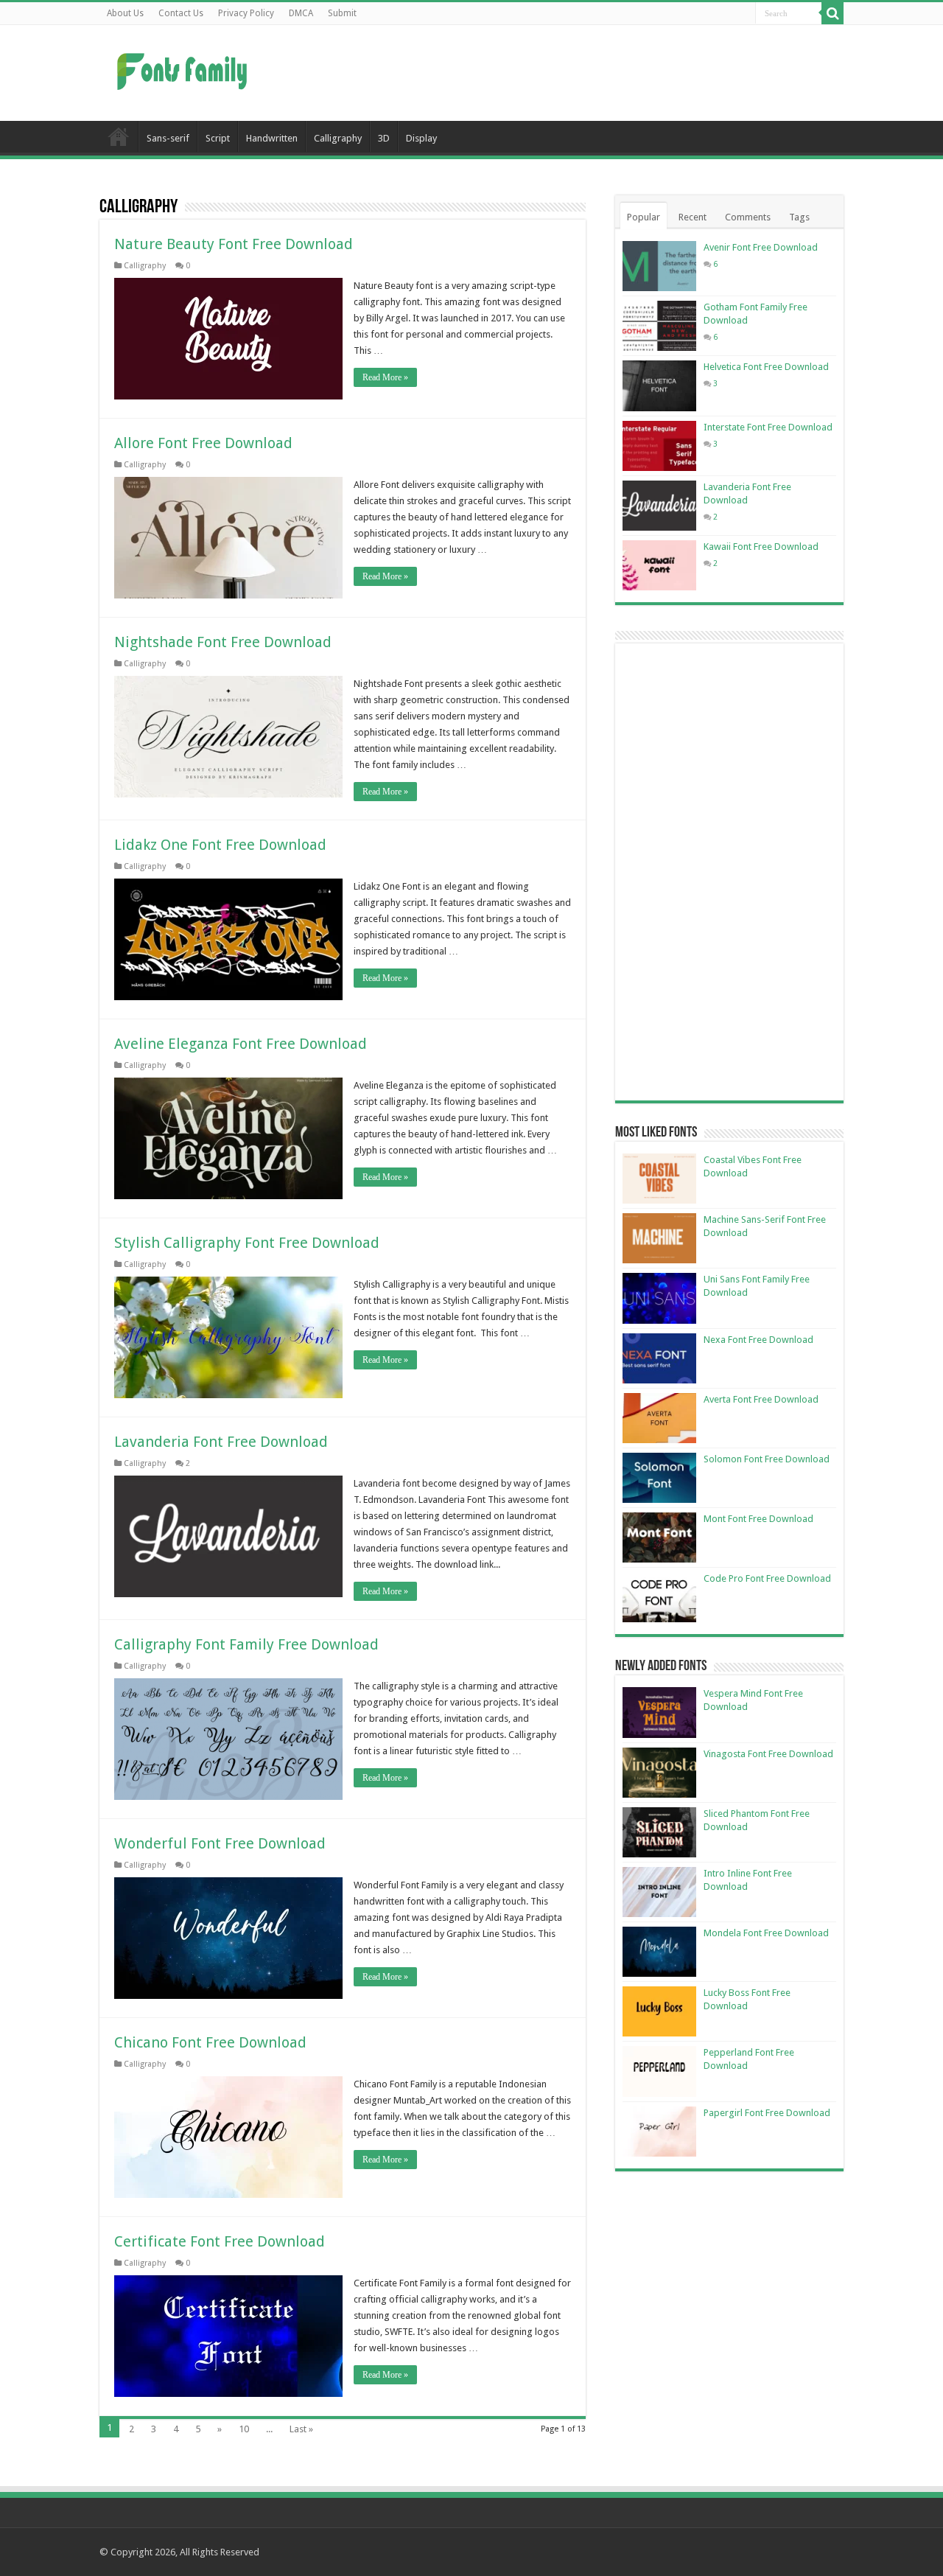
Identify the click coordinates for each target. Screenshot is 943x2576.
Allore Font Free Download (203, 443)
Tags (799, 217)
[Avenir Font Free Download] (659, 266)
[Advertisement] (564, 73)
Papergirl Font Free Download (767, 2113)
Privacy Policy (246, 13)
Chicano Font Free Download (210, 2042)
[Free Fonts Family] (184, 69)
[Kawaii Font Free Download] (659, 565)
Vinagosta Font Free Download (768, 1754)
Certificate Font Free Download (220, 2241)
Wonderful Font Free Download (220, 1843)
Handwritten (272, 138)
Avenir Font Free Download (761, 247)
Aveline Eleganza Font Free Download (241, 1044)
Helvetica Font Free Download (766, 367)
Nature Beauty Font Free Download (234, 244)
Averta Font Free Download (761, 1399)
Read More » (385, 377)
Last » (301, 2429)
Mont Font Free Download (758, 1519)
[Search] (832, 13)
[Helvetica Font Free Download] (659, 385)
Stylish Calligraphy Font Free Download (247, 1243)
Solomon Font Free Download (767, 1459)
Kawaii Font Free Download (761, 547)
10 (244, 2429)
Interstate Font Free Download (768, 427)
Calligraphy (338, 138)
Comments (748, 217)
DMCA (301, 13)
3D (384, 138)
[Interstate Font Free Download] (659, 446)
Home (119, 136)
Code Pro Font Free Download (767, 1578)
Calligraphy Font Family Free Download (246, 1644)
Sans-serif (168, 138)
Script (218, 138)
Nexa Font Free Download (758, 1340)
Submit (342, 13)
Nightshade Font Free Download (223, 642)
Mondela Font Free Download (766, 1933)
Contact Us (181, 13)
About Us (125, 13)
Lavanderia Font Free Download (221, 1442)
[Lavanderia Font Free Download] (659, 506)
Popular (644, 217)
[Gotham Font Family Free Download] (659, 326)
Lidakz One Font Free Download (220, 845)
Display (421, 138)
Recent (693, 217)
